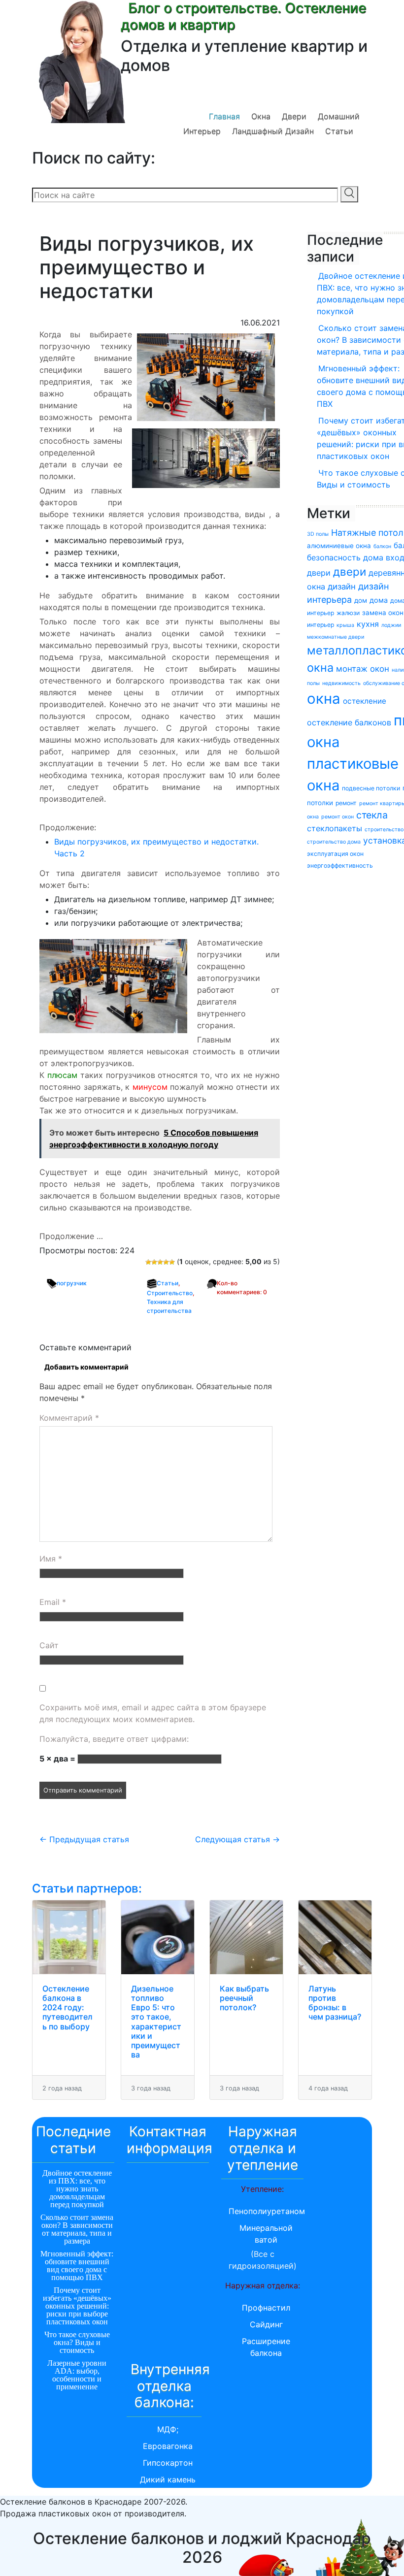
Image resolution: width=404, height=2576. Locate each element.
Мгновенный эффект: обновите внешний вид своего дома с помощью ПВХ (77, 2266)
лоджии (391, 625)
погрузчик (72, 1283)
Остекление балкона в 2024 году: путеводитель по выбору (67, 2007)
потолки (320, 803)
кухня (368, 624)
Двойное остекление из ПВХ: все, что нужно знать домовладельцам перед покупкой (77, 2189)
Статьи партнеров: (87, 1888)
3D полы (318, 534)
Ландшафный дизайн (273, 131)
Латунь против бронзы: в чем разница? (335, 2003)
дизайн (342, 587)
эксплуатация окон (335, 854)
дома (379, 600)
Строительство (170, 1293)
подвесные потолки (371, 788)
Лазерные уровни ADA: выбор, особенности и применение (77, 2375)
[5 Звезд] (172, 1262)
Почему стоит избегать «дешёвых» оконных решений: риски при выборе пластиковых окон (77, 2306)
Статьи (339, 131)
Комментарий (69, 1418)
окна (324, 699)
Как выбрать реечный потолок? (244, 1998)
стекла (372, 815)
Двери (294, 116)
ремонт (346, 803)
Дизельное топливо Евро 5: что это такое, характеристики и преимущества (156, 2022)
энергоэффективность (340, 865)
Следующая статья (237, 1839)
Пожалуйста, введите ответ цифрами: (114, 1739)
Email (53, 1602)
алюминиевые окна (339, 546)
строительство (384, 830)
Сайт (49, 1645)
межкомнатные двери (336, 637)
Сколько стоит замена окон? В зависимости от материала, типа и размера (77, 2229)
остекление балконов (349, 722)
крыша (345, 625)
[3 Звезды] (160, 1262)
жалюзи (348, 613)
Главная (224, 116)
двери (350, 571)
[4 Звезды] (166, 1262)
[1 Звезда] (148, 1262)
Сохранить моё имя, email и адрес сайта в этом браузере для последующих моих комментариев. (153, 1713)
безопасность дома (345, 557)
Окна (261, 116)
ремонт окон (337, 817)
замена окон (383, 613)
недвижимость (341, 683)
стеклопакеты (335, 828)
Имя (51, 1559)
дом (361, 600)
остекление (365, 701)
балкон (382, 546)
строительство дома (334, 842)
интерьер (320, 625)
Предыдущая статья (84, 1839)
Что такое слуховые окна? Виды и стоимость (77, 2342)
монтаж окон (363, 669)
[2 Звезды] (154, 1262)
